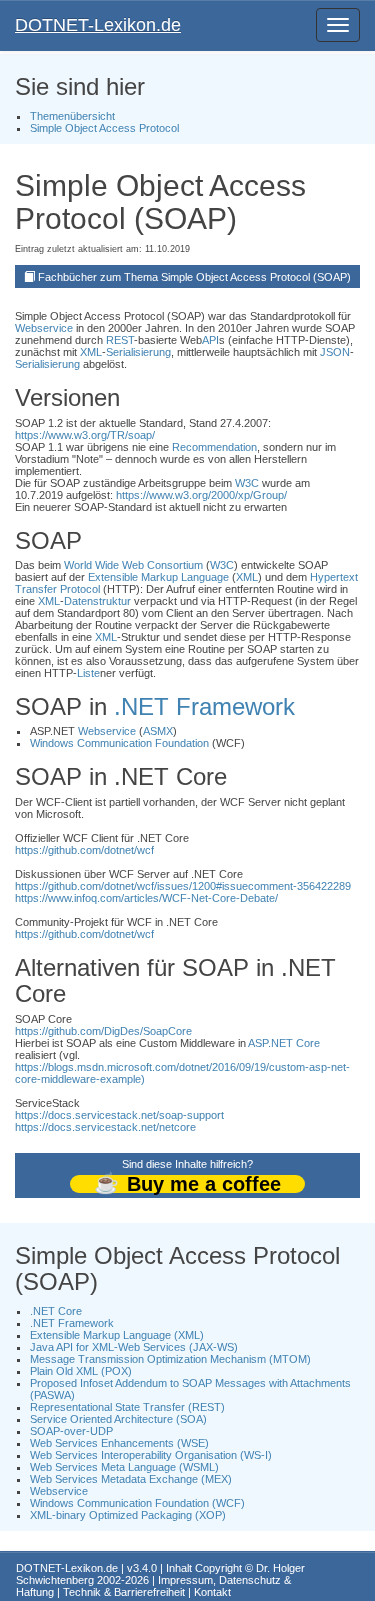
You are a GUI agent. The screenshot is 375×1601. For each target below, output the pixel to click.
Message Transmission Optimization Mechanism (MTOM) (170, 1359)
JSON (335, 352)
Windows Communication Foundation (119, 743)
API (210, 340)
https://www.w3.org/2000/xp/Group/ (201, 495)
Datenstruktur (97, 601)
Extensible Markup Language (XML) (117, 1335)
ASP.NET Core (284, 1043)
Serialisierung (138, 352)
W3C (247, 483)
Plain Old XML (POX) (81, 1371)
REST (120, 340)
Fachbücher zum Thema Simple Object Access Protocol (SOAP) (194, 277)
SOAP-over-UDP (71, 1431)
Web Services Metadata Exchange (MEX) (131, 1479)
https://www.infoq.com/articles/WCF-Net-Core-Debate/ (146, 898)
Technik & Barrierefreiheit (124, 1592)
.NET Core (56, 1311)
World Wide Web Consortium (133, 565)
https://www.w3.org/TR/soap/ (85, 435)
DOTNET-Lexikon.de (98, 25)
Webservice (44, 328)
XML (91, 352)
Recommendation (214, 447)
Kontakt (212, 1592)
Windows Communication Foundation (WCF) (137, 1503)
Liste (88, 673)
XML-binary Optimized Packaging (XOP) (128, 1515)
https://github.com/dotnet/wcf (84, 850)
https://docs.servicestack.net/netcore (105, 1127)
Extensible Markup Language (158, 577)
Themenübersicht (72, 116)
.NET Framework (204, 706)
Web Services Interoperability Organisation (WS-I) (151, 1455)
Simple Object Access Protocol (104, 128)
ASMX (158, 731)
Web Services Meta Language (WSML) (124, 1467)
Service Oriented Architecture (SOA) (118, 1419)
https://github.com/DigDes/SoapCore (103, 1031)
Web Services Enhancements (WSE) (119, 1443)
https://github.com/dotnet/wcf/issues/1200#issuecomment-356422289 (183, 886)
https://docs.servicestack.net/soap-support (119, 1115)
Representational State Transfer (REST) (127, 1407)
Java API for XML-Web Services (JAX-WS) (134, 1347)
